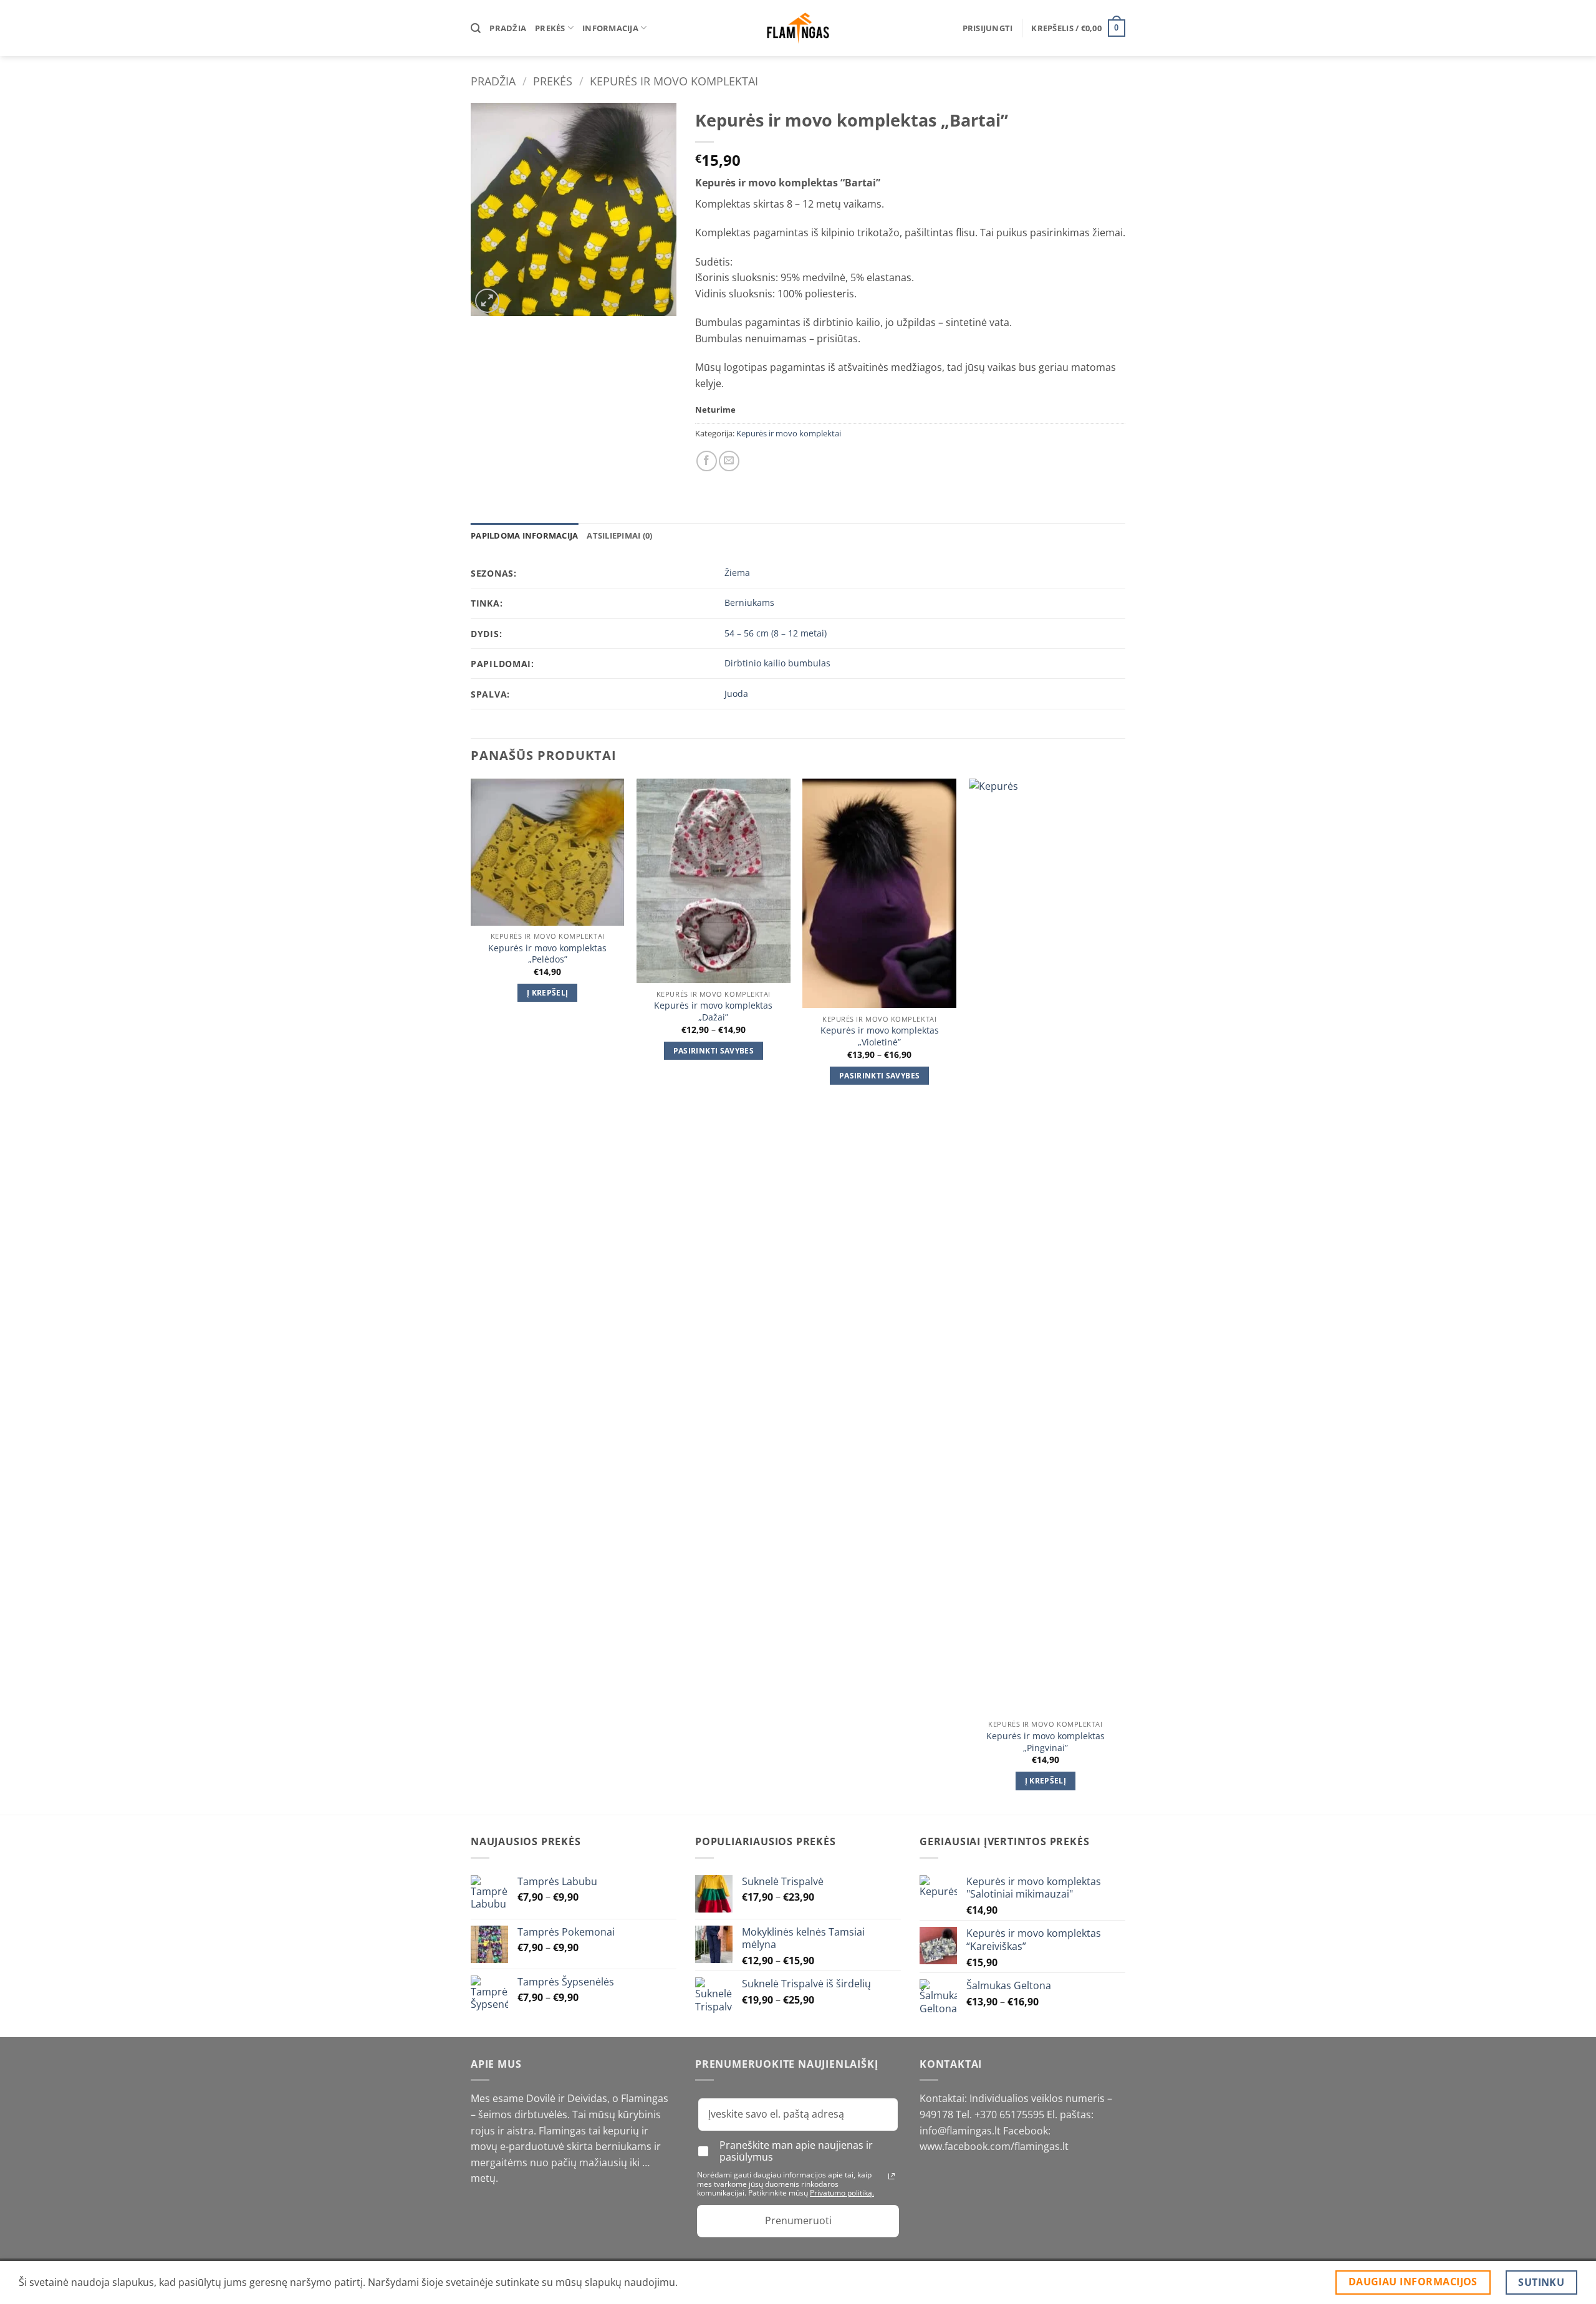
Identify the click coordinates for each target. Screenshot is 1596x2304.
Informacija (610, 28)
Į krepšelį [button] (547, 993)
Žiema (737, 573)
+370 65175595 (1011, 2114)
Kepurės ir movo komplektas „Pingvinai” (1046, 1742)
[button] (988, 28)
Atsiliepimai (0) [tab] (619, 535)
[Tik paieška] (476, 28)
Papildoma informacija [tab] (524, 535)
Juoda (736, 694)
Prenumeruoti (798, 2220)
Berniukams (749, 602)
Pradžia (508, 28)
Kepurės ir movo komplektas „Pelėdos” (547, 954)
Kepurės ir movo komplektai (674, 81)
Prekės (550, 28)
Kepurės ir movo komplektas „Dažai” (713, 1011)
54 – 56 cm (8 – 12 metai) (776, 633)
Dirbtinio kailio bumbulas (777, 663)
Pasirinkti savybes (714, 1051)
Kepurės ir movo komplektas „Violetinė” (880, 1036)
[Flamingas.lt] (798, 28)
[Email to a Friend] (729, 461)
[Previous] (471, 1296)
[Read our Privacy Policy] (892, 2176)
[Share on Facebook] (707, 461)
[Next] (1122, 1296)
